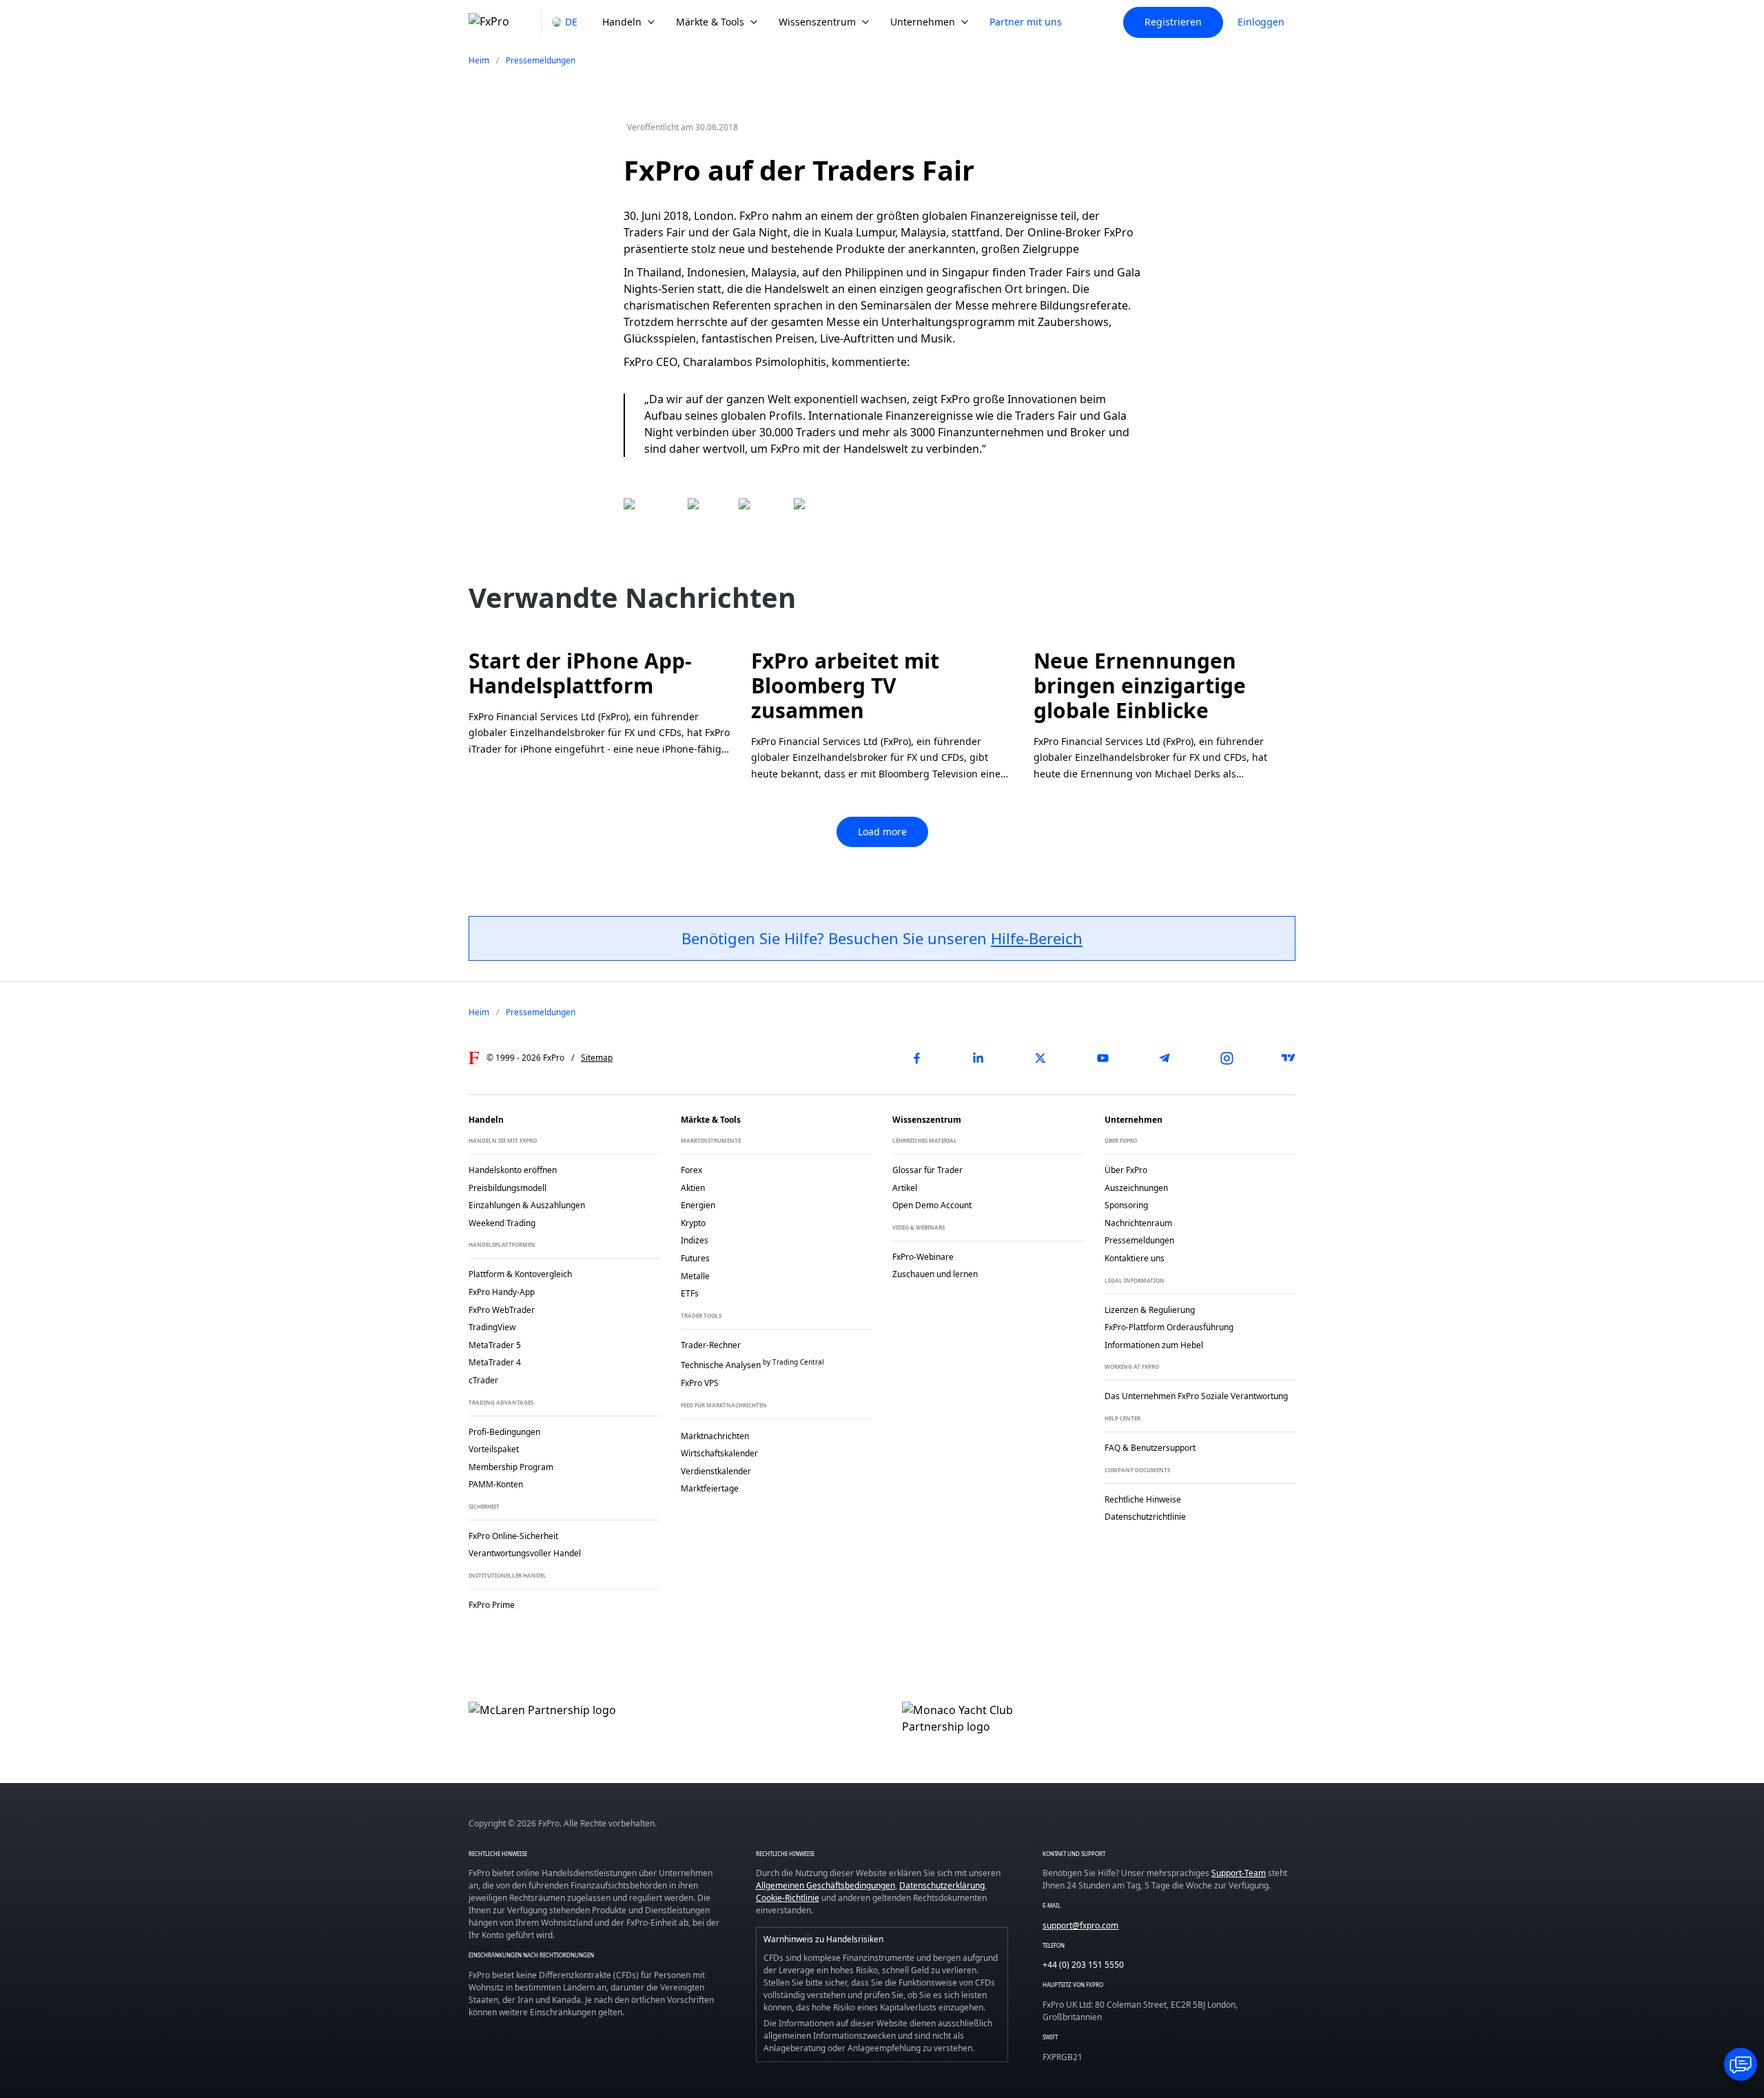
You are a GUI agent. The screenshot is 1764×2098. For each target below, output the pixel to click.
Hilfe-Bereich (1037, 938)
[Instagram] (1227, 1058)
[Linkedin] (978, 1058)
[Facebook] (916, 1058)
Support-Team (1239, 1873)
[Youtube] (1102, 1058)
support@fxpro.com (1080, 1925)
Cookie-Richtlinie (788, 1898)
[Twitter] (1040, 1058)
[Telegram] (1165, 1058)
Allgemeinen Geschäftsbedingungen (825, 1885)
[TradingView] (1289, 1058)
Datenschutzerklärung (942, 1885)
